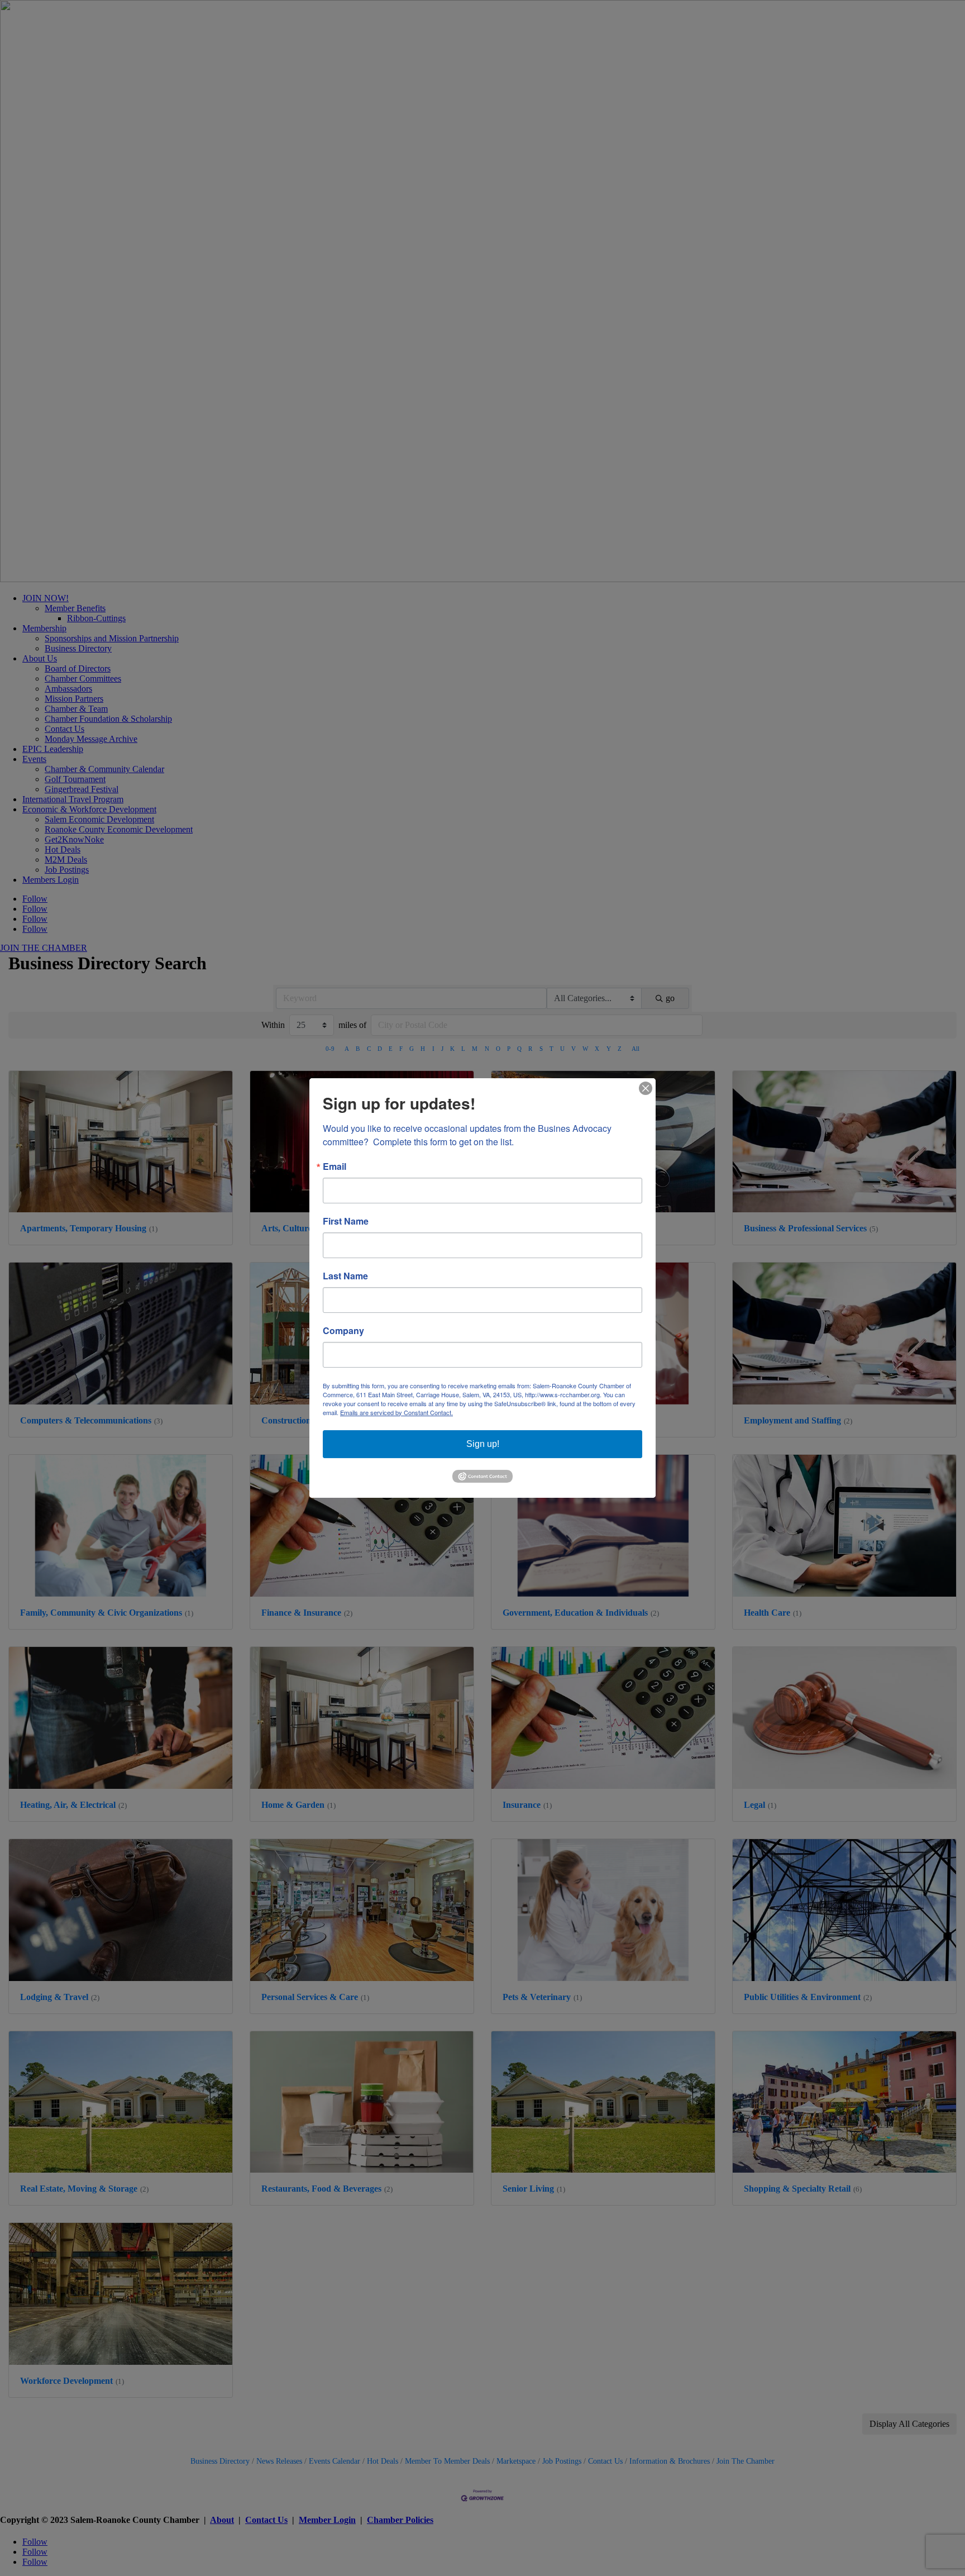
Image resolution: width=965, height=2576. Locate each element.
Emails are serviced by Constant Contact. (396, 1412)
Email (335, 1166)
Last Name (345, 1276)
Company (343, 1331)
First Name (346, 1221)
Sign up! (483, 1444)
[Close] (646, 1088)
